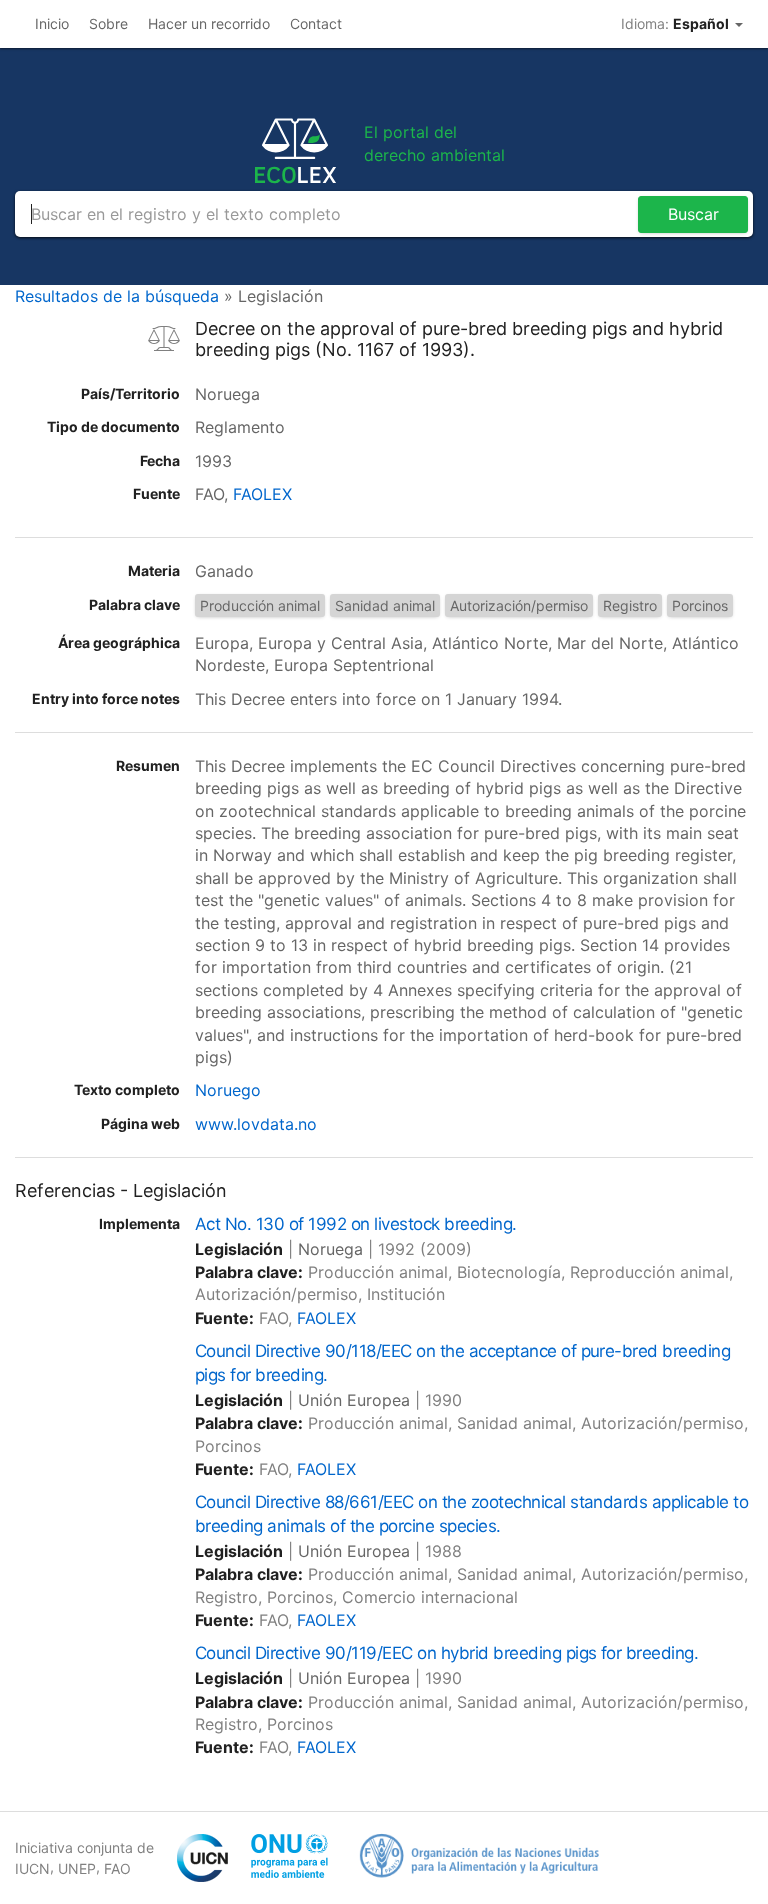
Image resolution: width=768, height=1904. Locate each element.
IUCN (32, 1868)
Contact (316, 23)
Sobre (108, 23)
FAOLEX (262, 494)
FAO (117, 1868)
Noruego (228, 1090)
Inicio (52, 23)
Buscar (693, 214)
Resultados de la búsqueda (117, 296)
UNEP (77, 1868)
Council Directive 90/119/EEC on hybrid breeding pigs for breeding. (446, 1653)
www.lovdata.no (256, 1124)
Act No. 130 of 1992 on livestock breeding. (356, 1224)
